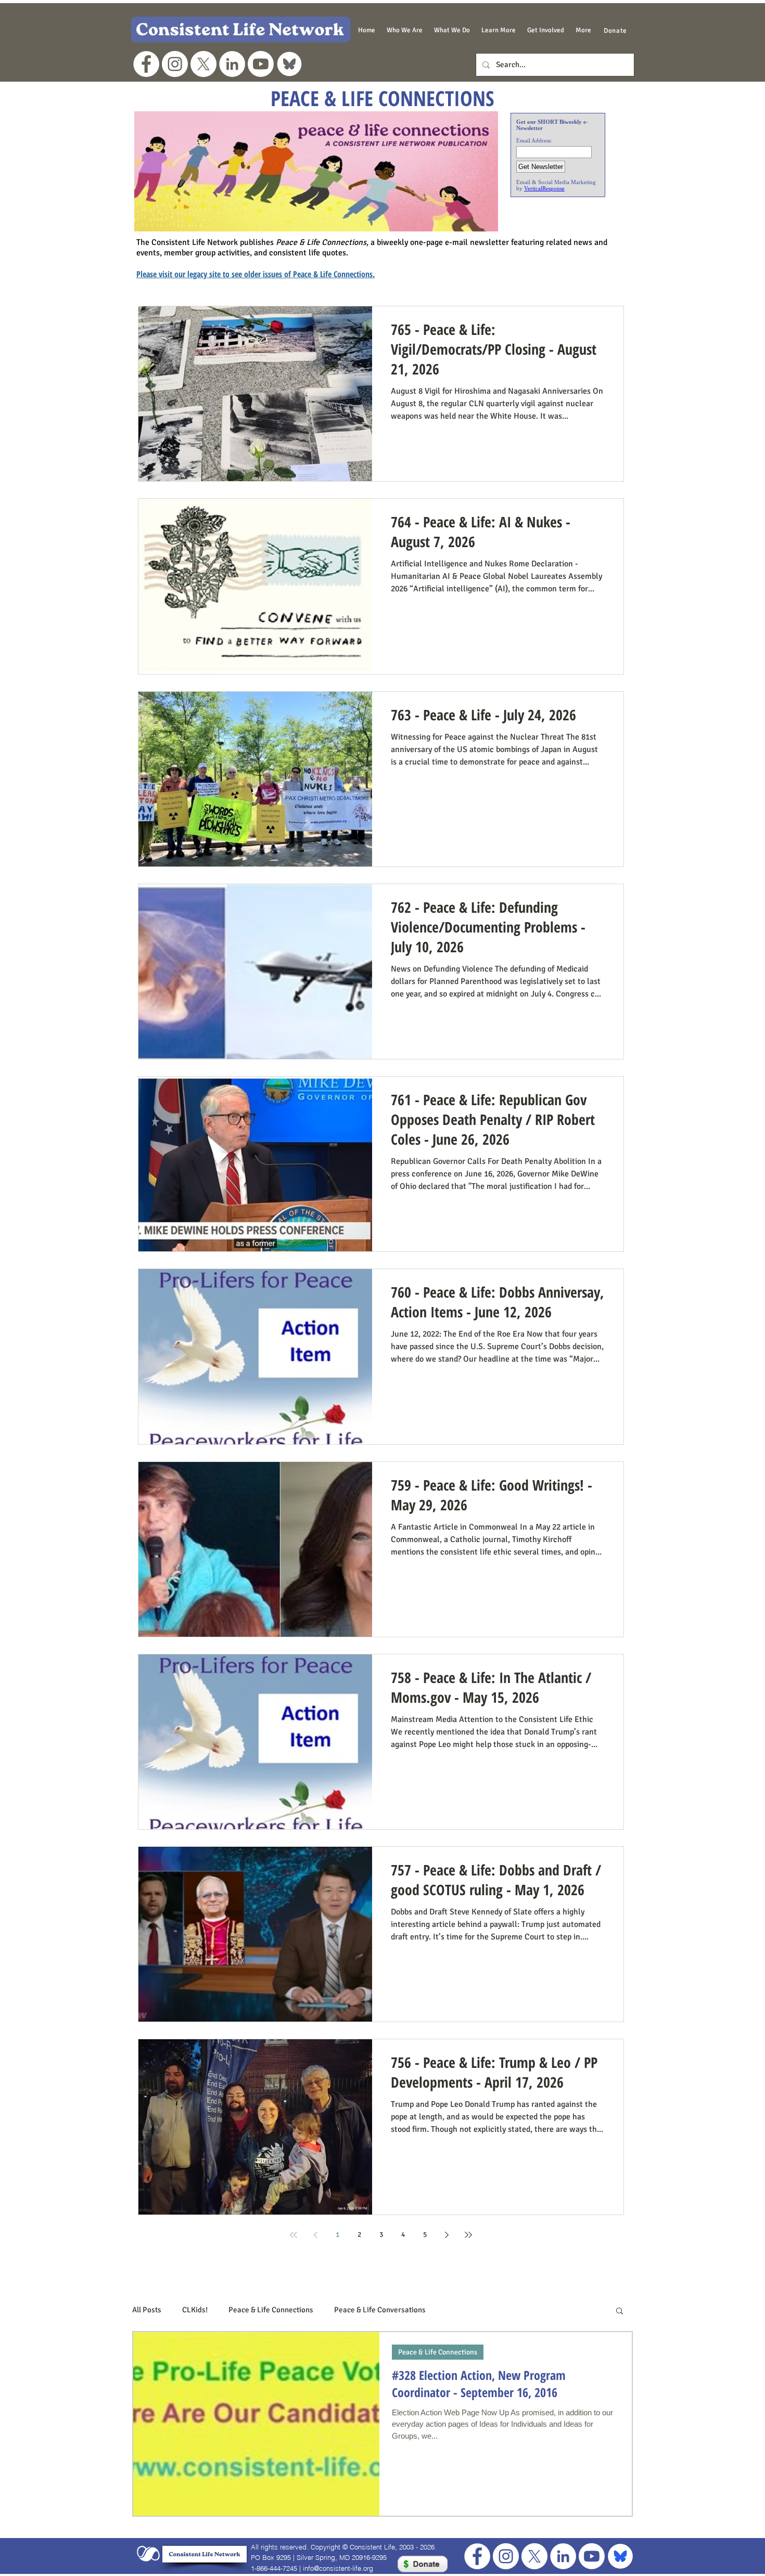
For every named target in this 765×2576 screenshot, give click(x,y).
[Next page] (447, 2235)
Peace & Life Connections (271, 2310)
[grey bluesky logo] (289, 64)
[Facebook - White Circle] (146, 64)
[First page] (294, 2235)
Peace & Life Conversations (380, 2310)
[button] (405, 30)
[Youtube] (261, 64)
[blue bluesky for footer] (620, 2556)
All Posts (147, 2310)
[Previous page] (315, 2235)
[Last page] (468, 2235)
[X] (203, 64)
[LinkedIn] (232, 64)
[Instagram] (175, 64)
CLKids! (195, 2310)
